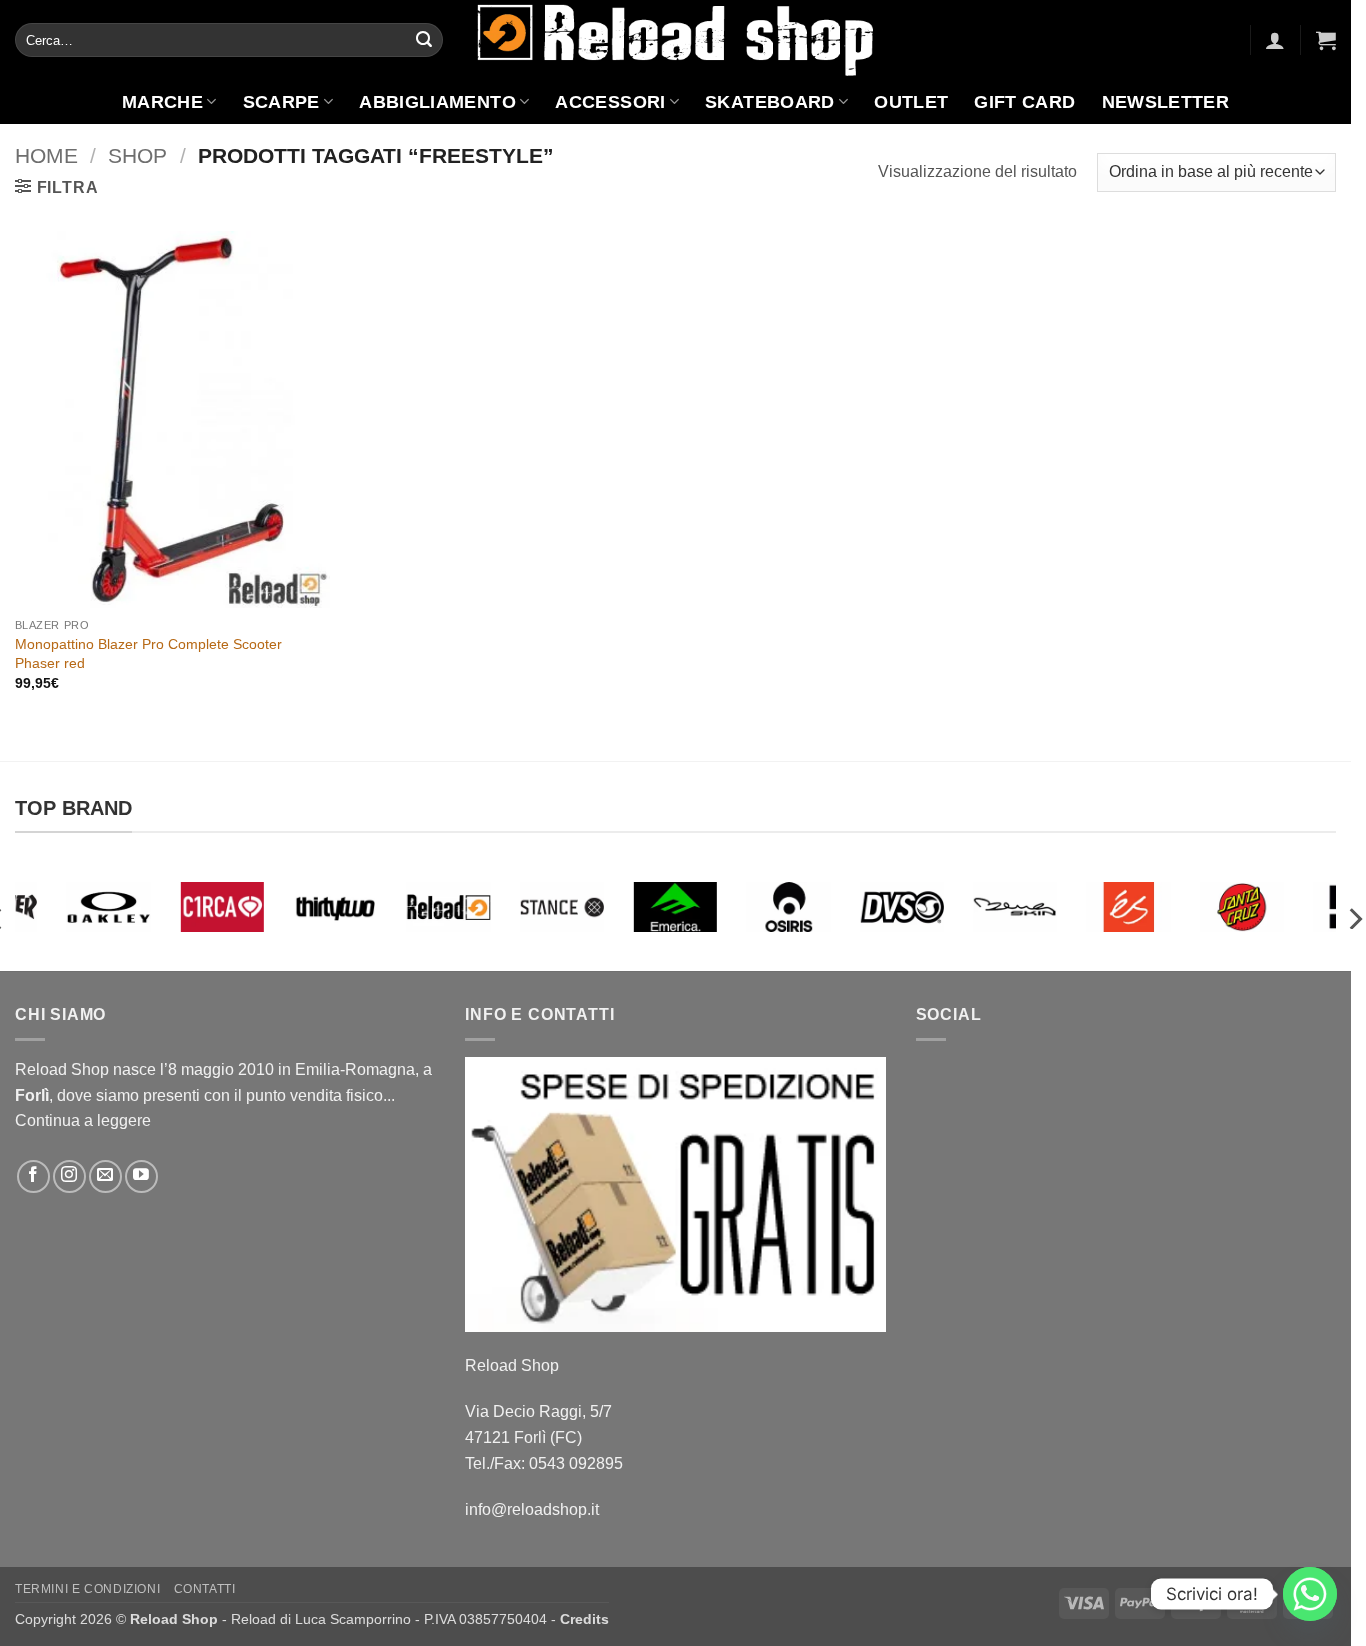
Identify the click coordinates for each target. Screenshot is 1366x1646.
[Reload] (448, 907)
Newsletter (1166, 102)
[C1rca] (221, 907)
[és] (1128, 907)
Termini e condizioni (87, 1589)
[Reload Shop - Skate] (676, 39)
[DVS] (902, 907)
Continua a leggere (83, 1120)
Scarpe (281, 102)
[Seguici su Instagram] (69, 1176)
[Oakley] (108, 907)
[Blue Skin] (1015, 907)
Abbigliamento (437, 102)
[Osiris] (788, 907)
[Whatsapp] (1310, 1594)
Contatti (205, 1589)
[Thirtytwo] (335, 907)
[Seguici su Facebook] (33, 1176)
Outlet (911, 102)
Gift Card (1024, 102)
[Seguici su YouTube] (141, 1176)
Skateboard (770, 102)
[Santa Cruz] (1241, 907)
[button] (1275, 40)
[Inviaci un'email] (105, 1176)
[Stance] (562, 907)
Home (46, 155)
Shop (137, 155)
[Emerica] (675, 907)
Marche (162, 102)
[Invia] (424, 40)
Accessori (610, 102)
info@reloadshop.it (532, 1509)
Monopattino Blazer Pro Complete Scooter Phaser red (148, 653)
